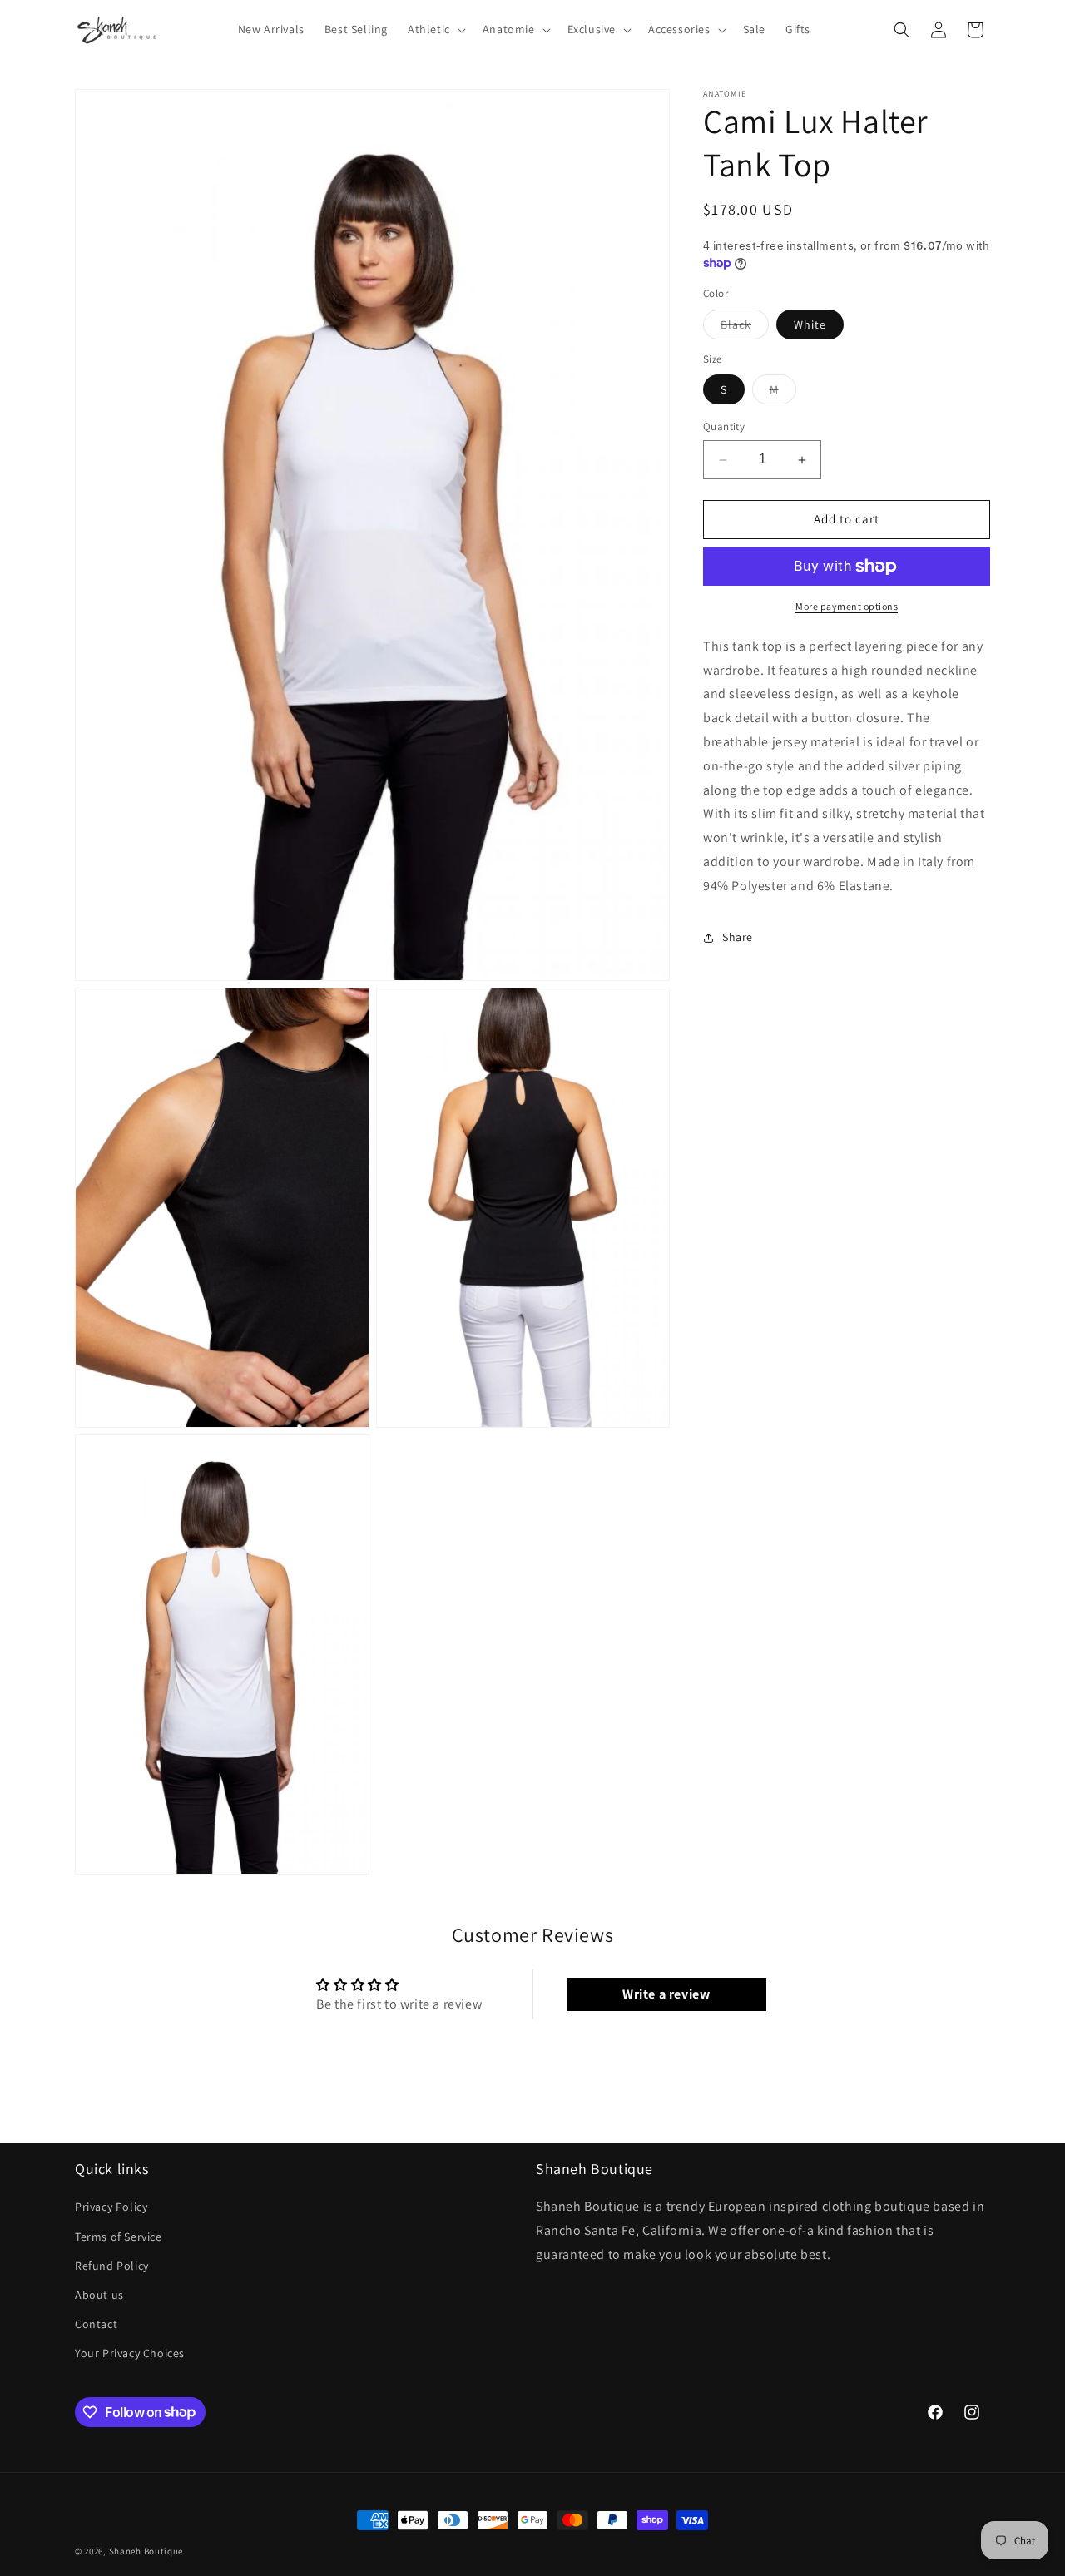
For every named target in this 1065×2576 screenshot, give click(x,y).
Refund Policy (112, 2266)
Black (745, 328)
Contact (96, 2324)
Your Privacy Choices (130, 2353)
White (810, 324)
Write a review (666, 1994)
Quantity (724, 427)
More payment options (847, 606)
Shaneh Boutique (146, 2551)
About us (99, 2295)
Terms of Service (119, 2237)
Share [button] (738, 937)
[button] (435, 29)
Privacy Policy (111, 2207)
